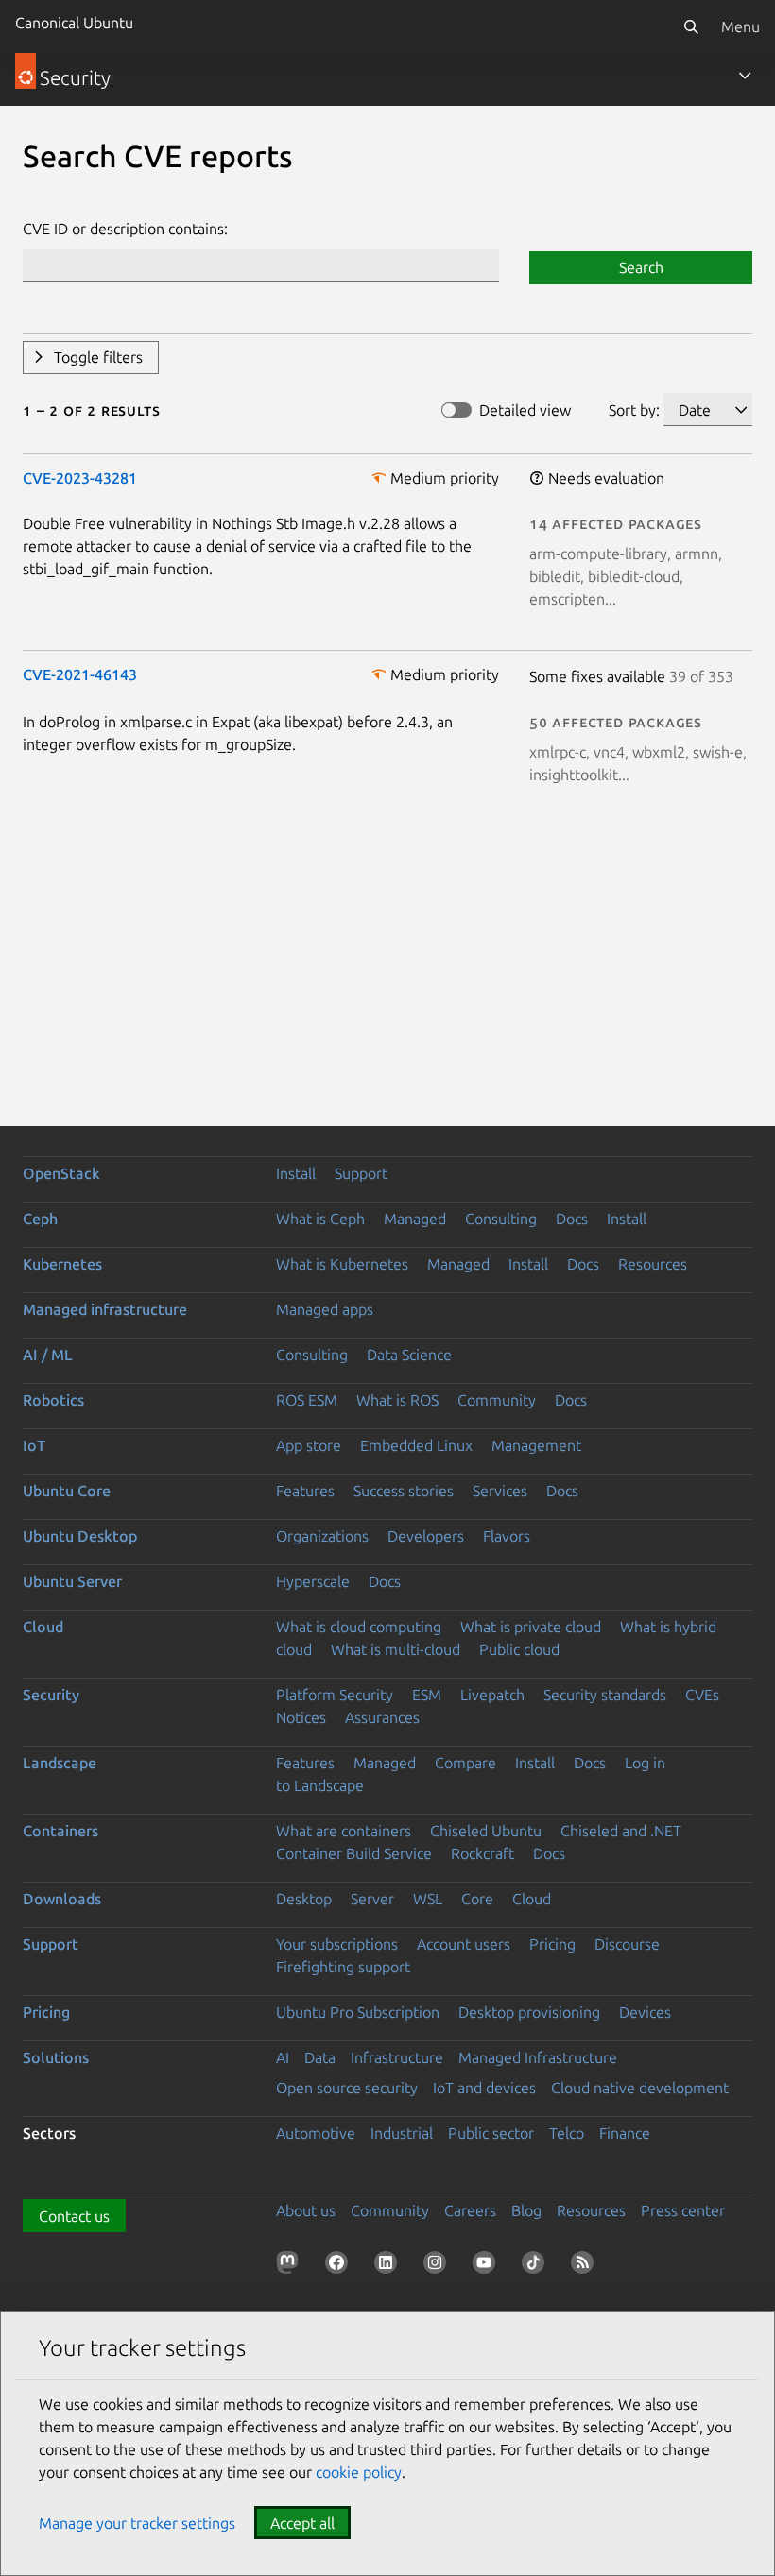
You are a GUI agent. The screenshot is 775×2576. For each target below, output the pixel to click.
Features (305, 1491)
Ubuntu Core (67, 1491)
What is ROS (397, 1400)
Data (320, 2057)
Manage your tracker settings (137, 2523)
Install (296, 1173)
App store (309, 1445)
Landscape (60, 1763)
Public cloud (519, 1649)
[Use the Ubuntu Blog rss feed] (586, 2266)
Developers (426, 1536)
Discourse (627, 1944)
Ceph (40, 1219)
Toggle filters (98, 357)
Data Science (409, 1355)
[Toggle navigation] (745, 76)
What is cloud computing (359, 1627)
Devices (645, 2012)
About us (306, 2210)
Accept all (302, 2523)
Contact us (74, 2216)
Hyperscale (313, 1581)
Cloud (43, 1627)
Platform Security (335, 1695)
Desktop (304, 1899)
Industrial (402, 2133)
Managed (415, 1219)
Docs (572, 1219)
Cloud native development (640, 2088)
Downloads (62, 1899)
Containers (60, 1831)
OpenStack (61, 1173)
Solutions (56, 2057)
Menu (741, 26)
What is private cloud (531, 1627)
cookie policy (359, 2472)
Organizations (322, 1536)
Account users (464, 1944)
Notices (301, 1717)
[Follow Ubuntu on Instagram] (439, 2266)
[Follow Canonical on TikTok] (537, 2266)
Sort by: (634, 410)
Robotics (53, 1400)
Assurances (382, 1717)
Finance (625, 2133)
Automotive (316, 2133)
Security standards (605, 1695)
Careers (470, 2210)
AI (283, 2057)
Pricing (552, 1944)
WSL (428, 1899)
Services (500, 1491)
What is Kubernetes (342, 1264)
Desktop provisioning (529, 2012)
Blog (526, 2210)
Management (536, 1445)
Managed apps (325, 1309)
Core (477, 1899)
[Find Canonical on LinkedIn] (389, 2266)
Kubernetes (62, 1264)
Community (497, 1400)
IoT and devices (484, 2088)
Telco (567, 2133)
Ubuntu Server (72, 1581)
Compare (465, 1763)
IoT (34, 1445)
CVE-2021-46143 (80, 674)
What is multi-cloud (396, 1649)
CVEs (702, 1695)
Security (51, 1695)
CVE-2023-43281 (80, 478)
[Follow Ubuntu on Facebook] (340, 2266)
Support (361, 1173)
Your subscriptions (337, 1944)
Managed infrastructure (105, 1309)
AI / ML (48, 1355)
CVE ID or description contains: (125, 229)
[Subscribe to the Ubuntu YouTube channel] (488, 2266)
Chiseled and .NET (621, 1831)
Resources (653, 1264)
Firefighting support (343, 1967)
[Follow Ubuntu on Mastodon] (291, 2266)
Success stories (404, 1491)
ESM (427, 1695)
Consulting (501, 1219)
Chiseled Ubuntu (486, 1831)
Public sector (491, 2133)
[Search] (691, 26)
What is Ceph (320, 1219)
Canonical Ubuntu (74, 23)
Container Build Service (354, 1853)
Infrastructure (397, 2057)
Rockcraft (482, 1853)
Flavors (507, 1536)
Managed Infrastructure (538, 2057)
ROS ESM (307, 1400)
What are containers (344, 1831)
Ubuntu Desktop (80, 1536)
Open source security (347, 2088)
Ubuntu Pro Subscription (358, 2012)
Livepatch (492, 1695)
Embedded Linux (416, 1445)
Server (372, 1899)
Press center (683, 2210)
